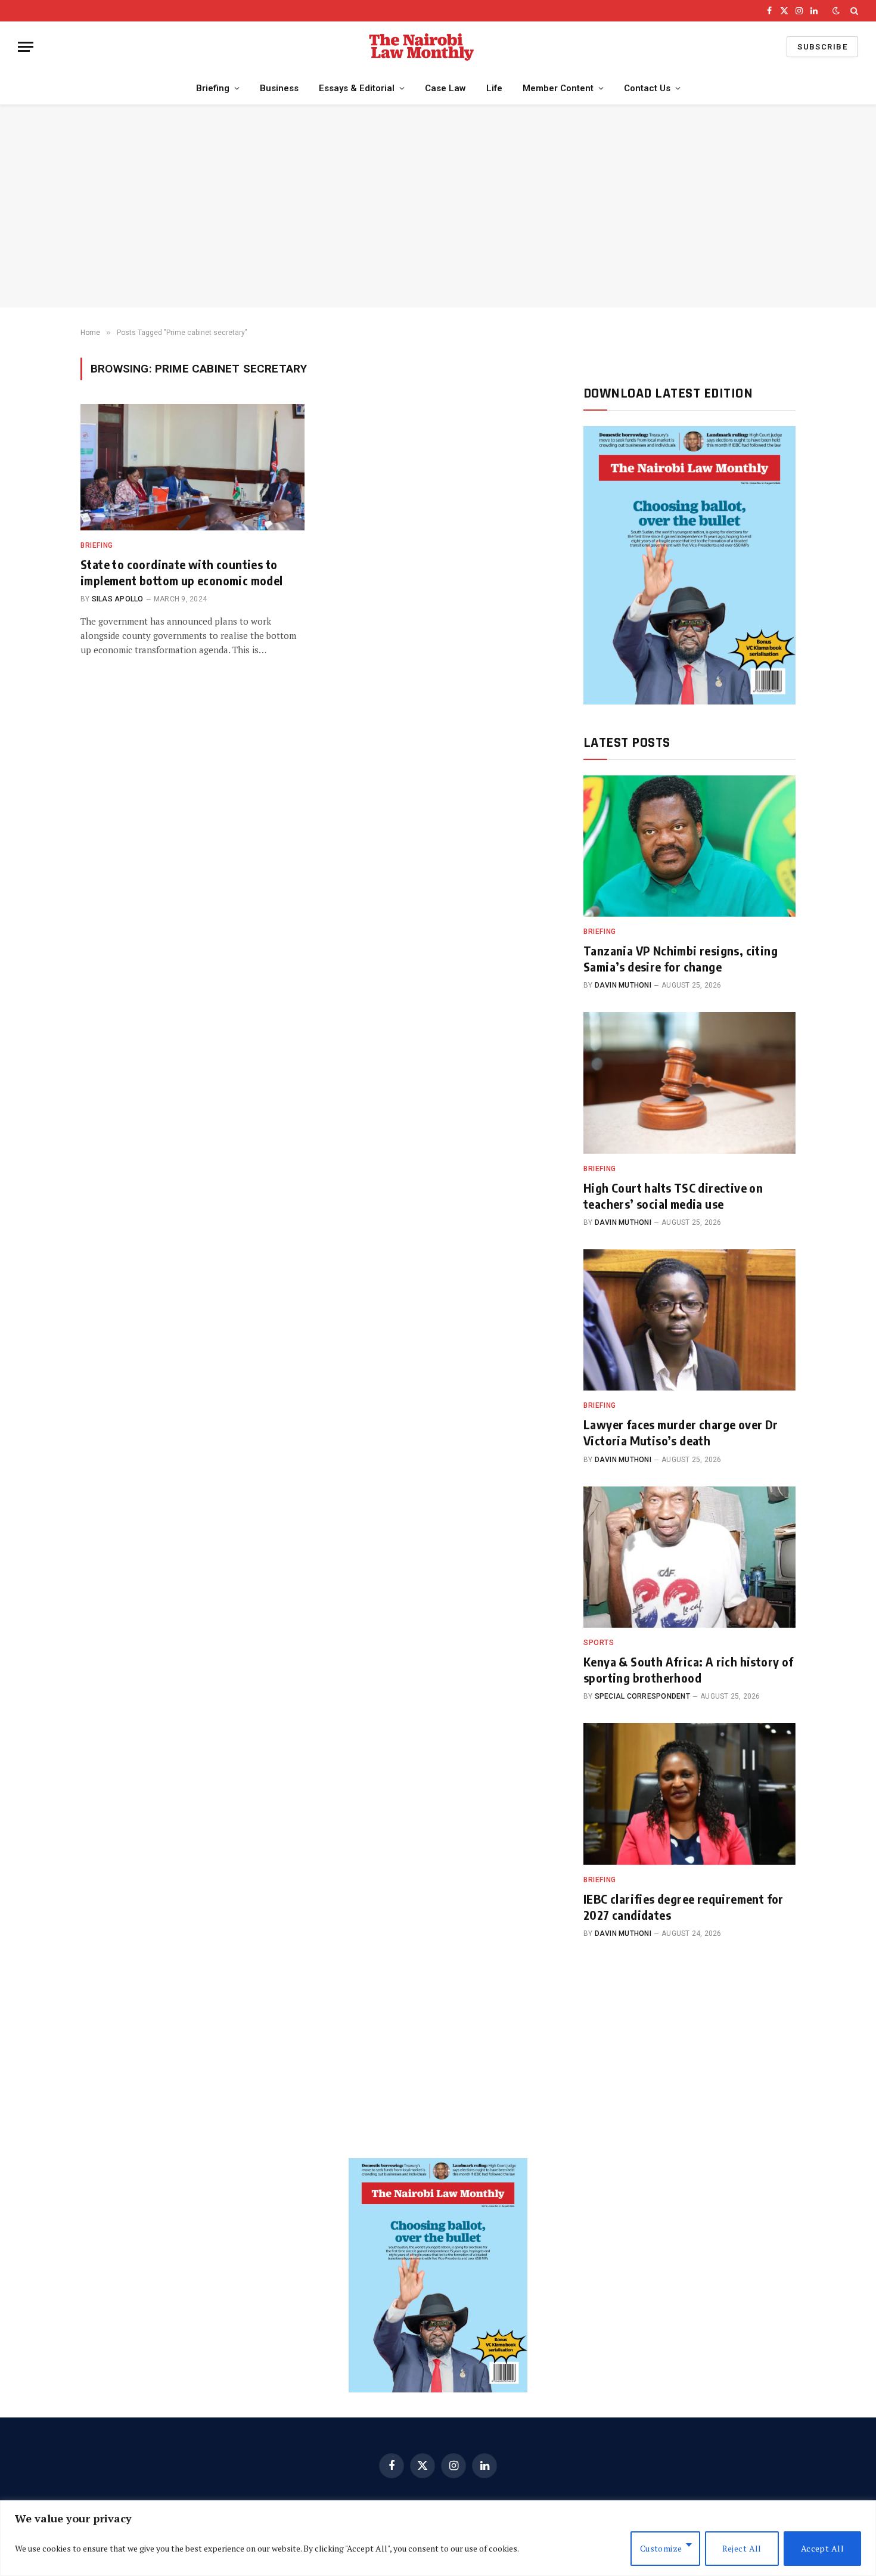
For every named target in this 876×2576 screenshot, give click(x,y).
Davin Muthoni (623, 985)
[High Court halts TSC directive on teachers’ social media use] (689, 1083)
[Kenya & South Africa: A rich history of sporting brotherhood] (689, 1557)
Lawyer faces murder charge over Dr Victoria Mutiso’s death (681, 1432)
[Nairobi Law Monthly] (421, 47)
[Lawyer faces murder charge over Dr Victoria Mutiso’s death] (689, 1320)
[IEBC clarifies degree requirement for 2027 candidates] (689, 1794)
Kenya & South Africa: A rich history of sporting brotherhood (689, 1669)
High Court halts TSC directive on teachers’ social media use (673, 1196)
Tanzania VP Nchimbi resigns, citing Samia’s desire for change (681, 958)
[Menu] (26, 47)
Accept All (822, 2548)
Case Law (445, 88)
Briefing (213, 88)
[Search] (853, 11)
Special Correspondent (642, 1696)
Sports (599, 1643)
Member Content (558, 88)
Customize (661, 2548)
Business (279, 88)
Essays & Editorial (357, 88)
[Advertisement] (438, 206)
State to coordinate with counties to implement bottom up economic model (182, 572)
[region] (438, 2538)
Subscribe (822, 47)
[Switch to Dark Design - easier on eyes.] (836, 11)
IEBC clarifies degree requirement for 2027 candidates (684, 1907)
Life (494, 88)
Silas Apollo (118, 599)
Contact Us (647, 88)
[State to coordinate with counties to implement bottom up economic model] (192, 467)
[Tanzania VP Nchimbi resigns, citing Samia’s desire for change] (689, 846)
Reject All (742, 2548)
